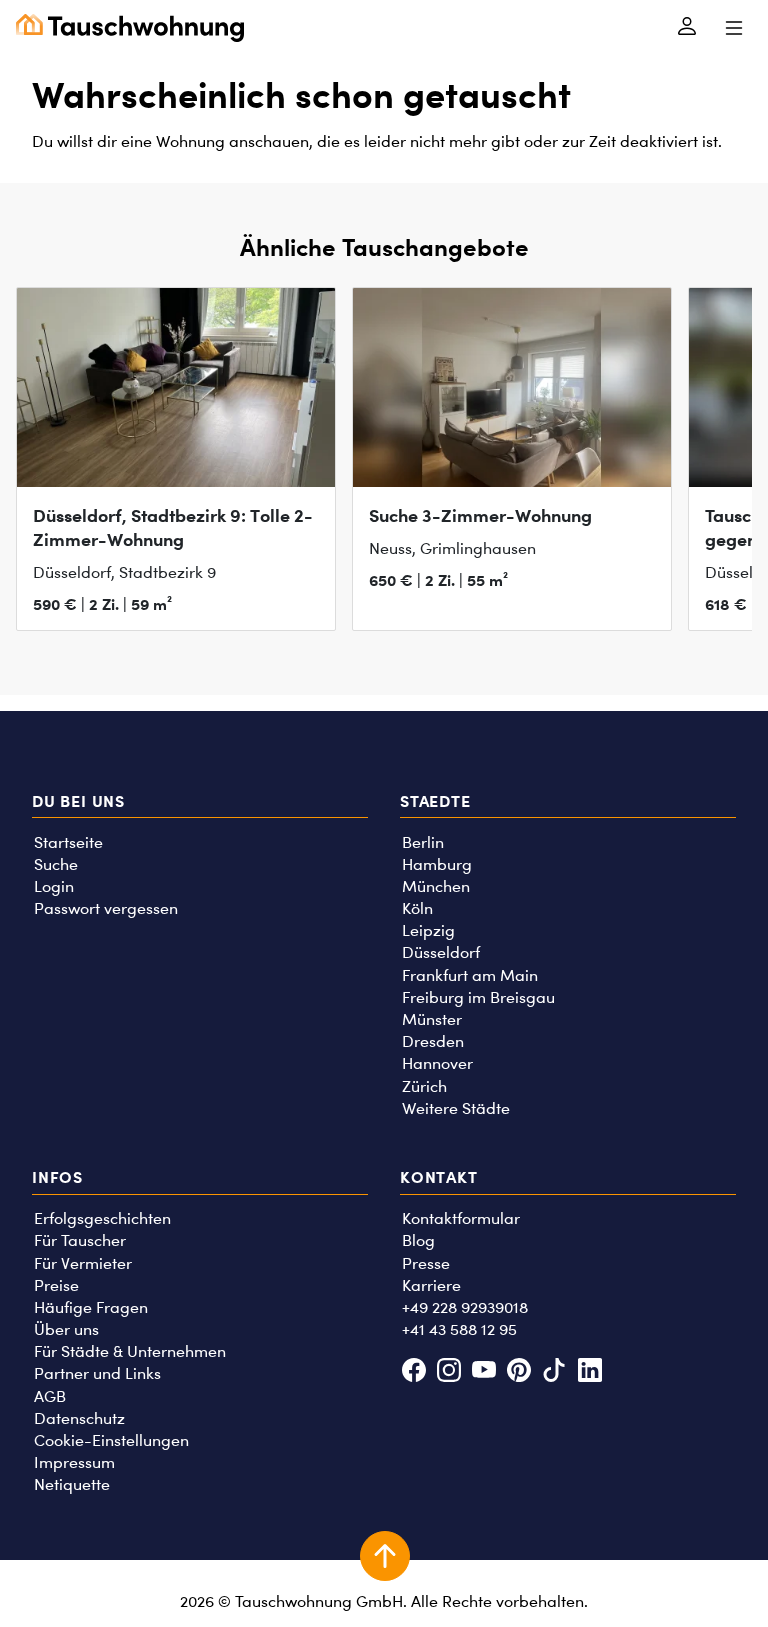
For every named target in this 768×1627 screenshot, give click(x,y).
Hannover (437, 1063)
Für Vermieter (83, 1263)
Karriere (431, 1285)
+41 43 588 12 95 (459, 1329)
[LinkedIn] (589, 1372)
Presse (426, 1263)
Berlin (423, 842)
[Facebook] (413, 1372)
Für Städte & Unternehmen (130, 1351)
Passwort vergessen (106, 908)
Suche (56, 864)
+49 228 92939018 (465, 1307)
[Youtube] (483, 1372)
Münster (432, 1019)
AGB (50, 1396)
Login (54, 886)
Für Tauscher (80, 1240)
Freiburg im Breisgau (478, 997)
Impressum (74, 1462)
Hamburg (437, 864)
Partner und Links (97, 1373)
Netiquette (72, 1484)
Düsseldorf (441, 952)
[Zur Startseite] (130, 28)
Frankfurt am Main (470, 975)
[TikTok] (554, 1372)
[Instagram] (448, 1372)
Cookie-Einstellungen (111, 1440)
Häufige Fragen (91, 1307)
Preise (56, 1285)
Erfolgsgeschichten (102, 1218)
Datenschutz (79, 1418)
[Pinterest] (519, 1372)
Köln (417, 908)
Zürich (424, 1086)
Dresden (433, 1041)
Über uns (66, 1329)
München (436, 886)
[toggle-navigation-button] (733, 28)
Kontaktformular (461, 1218)
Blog (418, 1240)
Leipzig (428, 930)
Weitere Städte (456, 1108)
